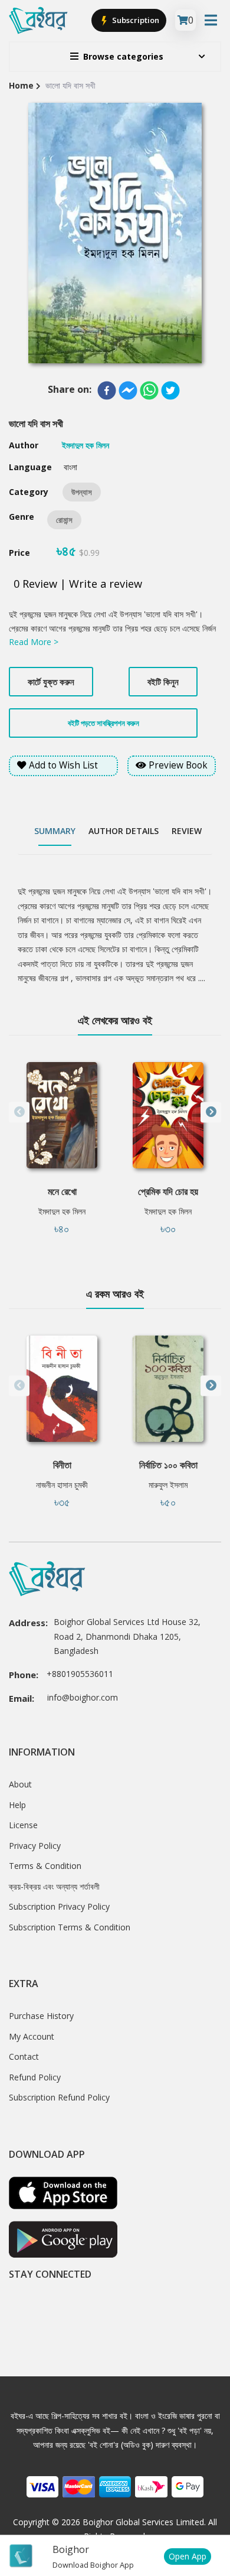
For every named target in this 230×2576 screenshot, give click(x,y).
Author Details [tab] (124, 831)
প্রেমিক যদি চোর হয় (168, 1191)
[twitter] (170, 390)
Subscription (135, 20)
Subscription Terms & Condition (70, 1927)
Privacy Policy (35, 1846)
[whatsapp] (149, 390)
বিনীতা (62, 1465)
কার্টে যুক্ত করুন (51, 682)
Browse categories (123, 56)
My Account (32, 2036)
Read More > (34, 642)
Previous (19, 1112)
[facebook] (107, 390)
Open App (188, 2556)
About (20, 1784)
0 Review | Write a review (78, 584)
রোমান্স (64, 520)
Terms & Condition (45, 1866)
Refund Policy (35, 2077)
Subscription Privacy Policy (59, 1906)
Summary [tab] (55, 831)
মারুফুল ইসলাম (168, 1485)
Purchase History (41, 2016)
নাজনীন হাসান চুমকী (62, 1485)
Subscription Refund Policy (59, 2097)
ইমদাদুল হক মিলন (62, 1211)
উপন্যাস (82, 492)
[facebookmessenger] (128, 390)
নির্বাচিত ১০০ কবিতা (168, 1465)
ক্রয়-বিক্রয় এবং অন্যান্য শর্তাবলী (54, 1886)
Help (17, 1805)
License (23, 1825)
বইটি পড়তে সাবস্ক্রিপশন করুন (103, 723)
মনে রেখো (62, 1191)
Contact (24, 2056)
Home (21, 85)
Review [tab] (187, 831)
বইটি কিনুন (163, 682)
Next (211, 1112)
